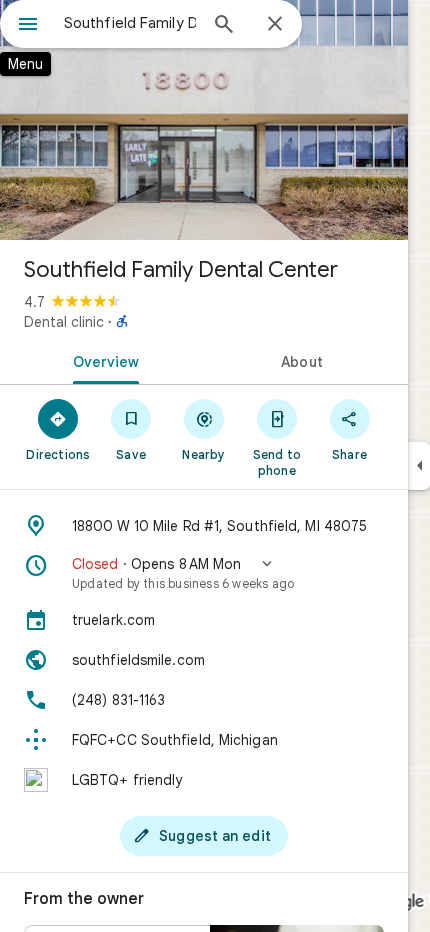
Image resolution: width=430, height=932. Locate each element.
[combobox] (130, 23)
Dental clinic (64, 322)
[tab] (102, 360)
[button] (204, 573)
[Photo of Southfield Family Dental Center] (204, 120)
